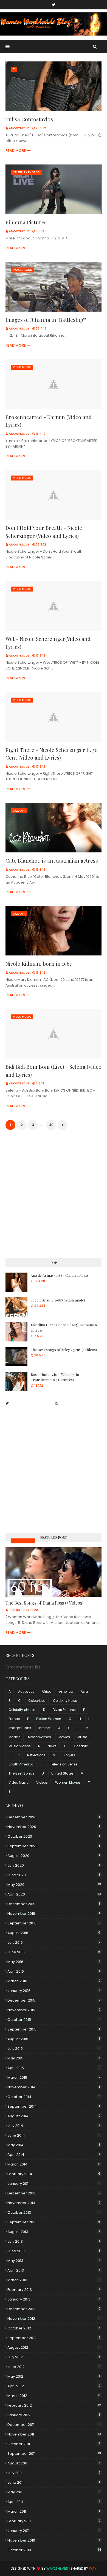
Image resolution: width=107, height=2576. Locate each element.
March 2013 (54, 2280)
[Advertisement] (54, 1195)
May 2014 (54, 2145)
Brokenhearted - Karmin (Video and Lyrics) (49, 421)
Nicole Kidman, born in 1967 (39, 963)
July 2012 (54, 2357)
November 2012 (54, 2319)
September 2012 (54, 2338)
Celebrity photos (22, 1710)
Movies (64, 1737)
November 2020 (54, 1827)
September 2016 (54, 1923)
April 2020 (54, 1894)
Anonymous (19, 128)
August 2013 (54, 2232)
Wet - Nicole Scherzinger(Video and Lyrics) (48, 643)
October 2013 (54, 2212)
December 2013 (54, 2193)
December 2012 (54, 2309)
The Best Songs (21, 1773)
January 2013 (54, 2299)
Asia (84, 1691)
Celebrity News (65, 1701)
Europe (14, 1719)
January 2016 (54, 1991)
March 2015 (54, 2077)
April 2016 (54, 1971)
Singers (69, 1755)
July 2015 (54, 2049)
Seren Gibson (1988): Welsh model (58, 1300)
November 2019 (54, 1914)
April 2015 (54, 2068)
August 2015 (54, 2039)
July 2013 (54, 2241)
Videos (42, 1782)
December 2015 (54, 2000)
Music (82, 1737)
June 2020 (54, 1875)
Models (15, 1737)
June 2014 (54, 2135)
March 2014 (54, 2164)
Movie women (40, 1737)
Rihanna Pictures (26, 222)
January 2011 (54, 2531)
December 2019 (54, 1904)
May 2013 (54, 2261)
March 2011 (54, 2511)
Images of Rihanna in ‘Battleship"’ (46, 320)
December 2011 (54, 2425)
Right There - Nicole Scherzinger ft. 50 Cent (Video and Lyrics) (52, 754)
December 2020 (54, 1817)
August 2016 (54, 1933)
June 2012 (54, 2367)
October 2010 (54, 2550)
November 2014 (54, 2087)
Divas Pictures (64, 1710)
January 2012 (54, 2415)
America (66, 1691)
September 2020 (54, 1846)
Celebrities (37, 1701)
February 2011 (54, 2521)
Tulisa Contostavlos (29, 119)
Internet (45, 1728)
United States (62, 1773)
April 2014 (54, 2155)
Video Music (19, 1782)
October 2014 (54, 2097)
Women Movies (68, 1782)
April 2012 (54, 2386)
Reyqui (14, 1610)
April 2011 (54, 2502)
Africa (47, 1691)
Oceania (81, 1746)
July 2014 (54, 2126)
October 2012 (54, 2328)
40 (51, 1125)
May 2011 (54, 2492)
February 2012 (54, 2405)
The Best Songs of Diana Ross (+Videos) (44, 1603)
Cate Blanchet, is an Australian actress (52, 860)
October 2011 (54, 2444)
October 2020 (54, 1836)
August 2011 (54, 2463)
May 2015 (54, 2058)
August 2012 (54, 2347)
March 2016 (54, 1981)
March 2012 (54, 2396)
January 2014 (54, 2184)
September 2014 (54, 2106)
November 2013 (54, 2203)
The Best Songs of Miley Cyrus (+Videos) (64, 1350)
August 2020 (54, 1856)
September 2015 (54, 2029)
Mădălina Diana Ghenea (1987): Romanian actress (64, 1328)
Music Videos (23, 1541)
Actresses (26, 1691)
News (52, 1746)
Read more (16, 151)
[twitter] (54, 5)
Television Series (64, 1764)
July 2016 (54, 1942)
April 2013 (54, 2270)
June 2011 (54, 2482)
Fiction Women (49, 1719)
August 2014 (54, 2116)
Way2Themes (57, 2568)
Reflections (36, 1755)
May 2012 (54, 2376)
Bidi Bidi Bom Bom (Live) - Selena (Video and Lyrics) (54, 1070)
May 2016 (54, 1962)
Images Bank (20, 1728)
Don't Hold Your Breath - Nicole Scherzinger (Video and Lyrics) (44, 532)
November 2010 (54, 2540)
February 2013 (54, 2290)
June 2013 (54, 2251)
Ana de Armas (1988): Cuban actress (60, 1275)
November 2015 (54, 2010)
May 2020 (54, 1885)
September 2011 (54, 2454)
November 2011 (54, 2434)
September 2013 (54, 2222)
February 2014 (54, 2174)
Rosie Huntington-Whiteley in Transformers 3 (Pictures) (55, 1377)
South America (21, 1764)
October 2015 (54, 2020)
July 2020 (54, 1865)
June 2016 (54, 1952)
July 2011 (54, 2473)
